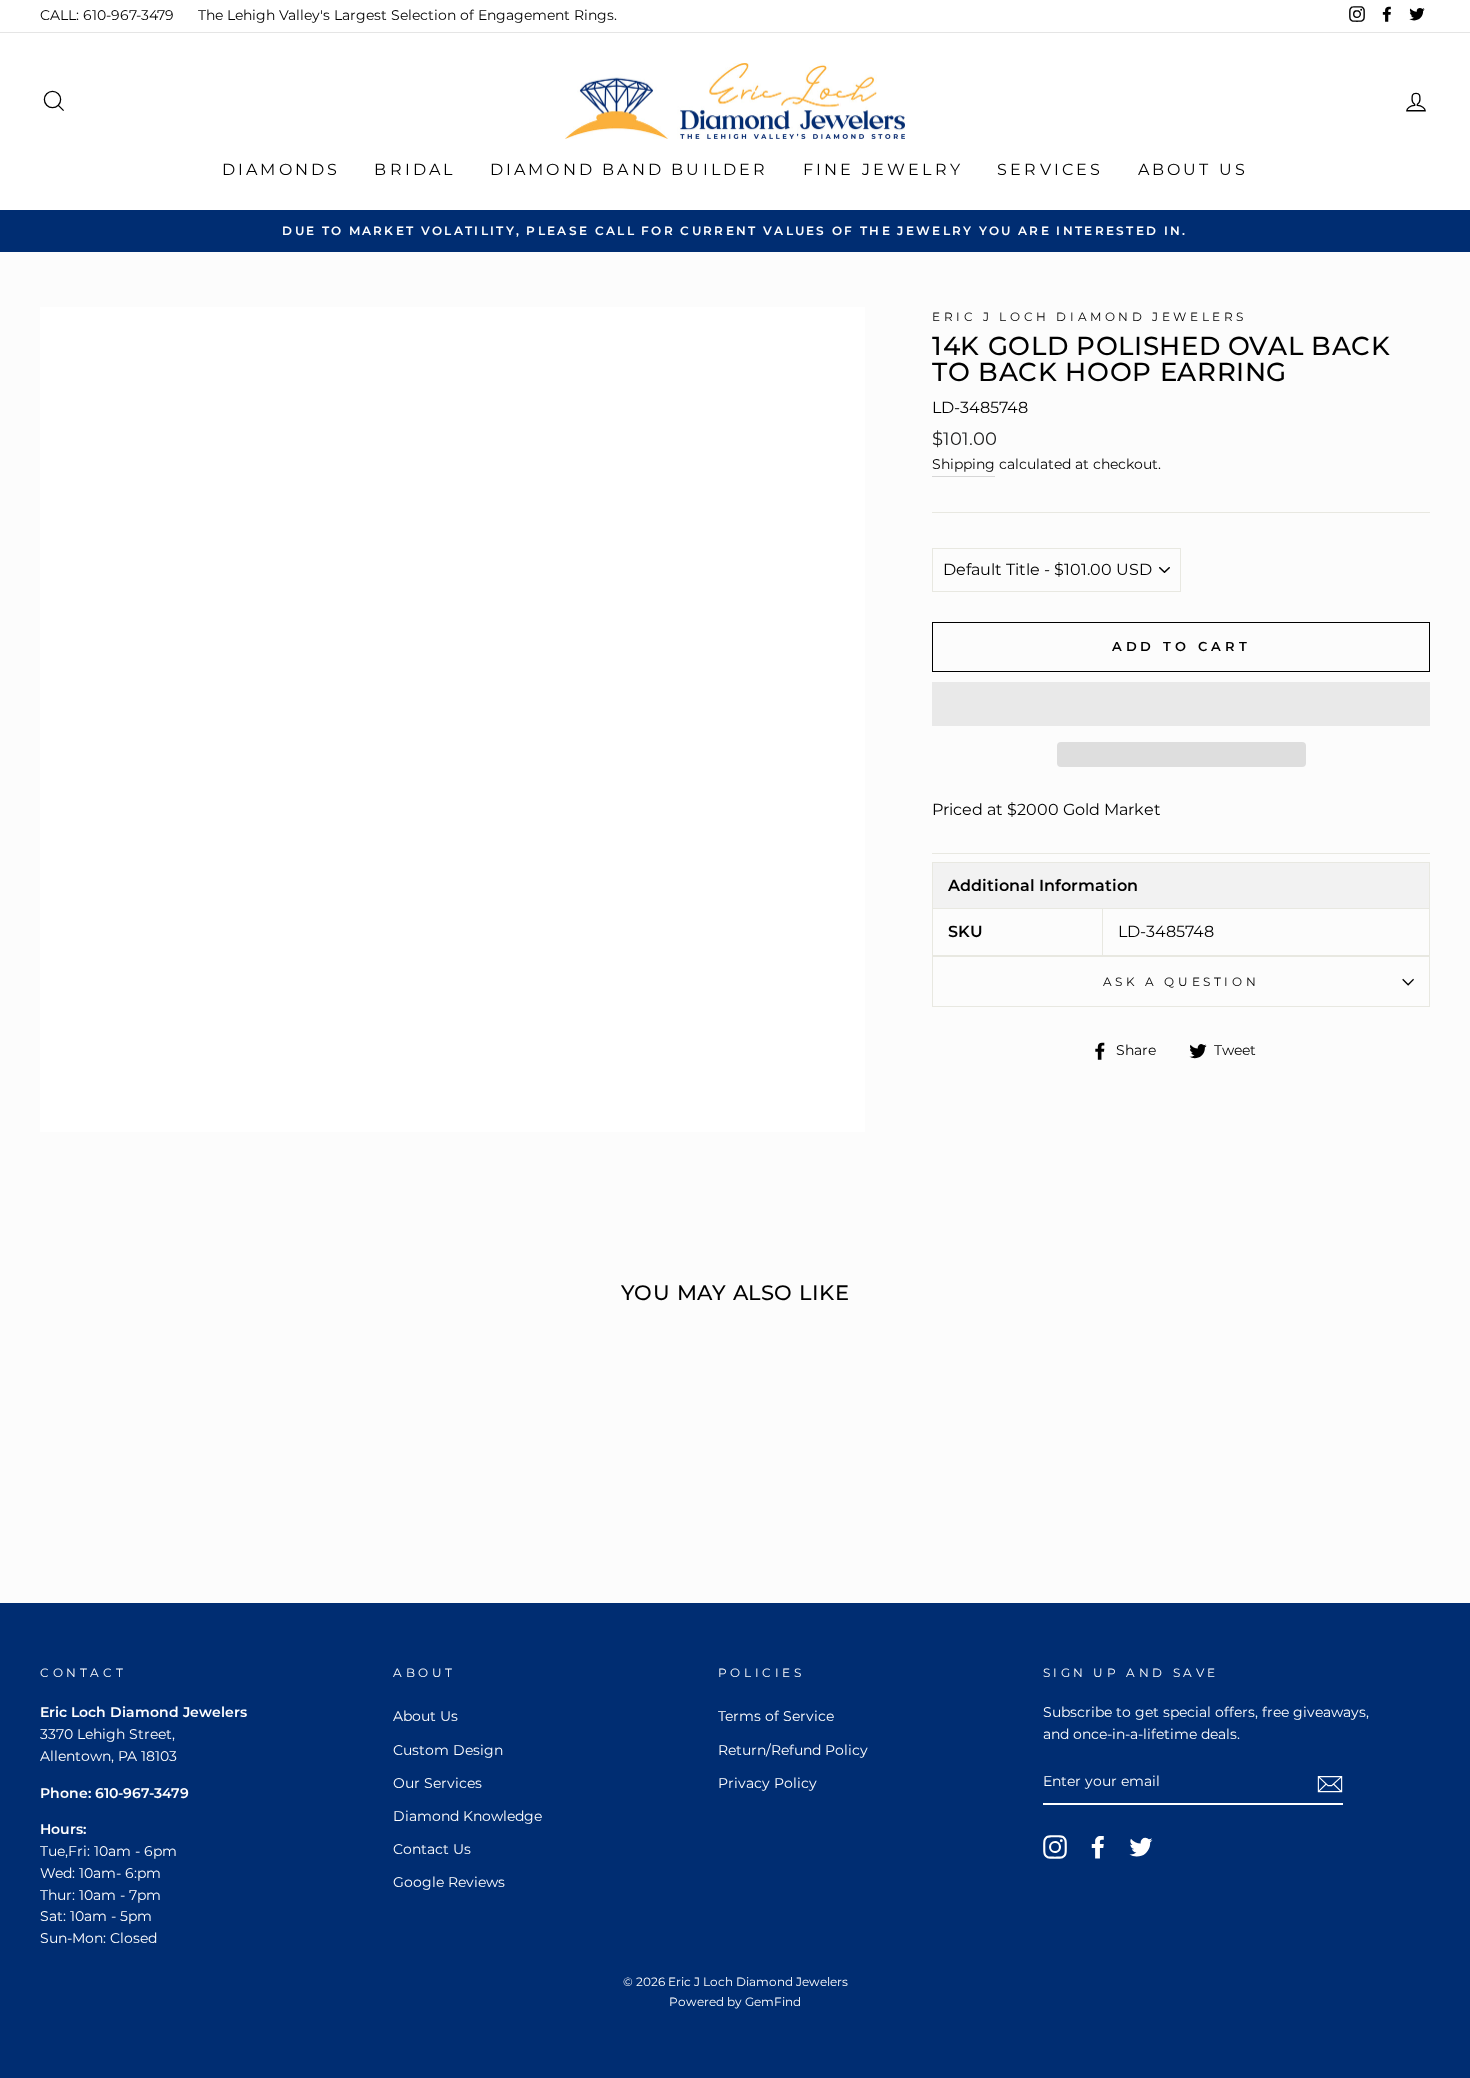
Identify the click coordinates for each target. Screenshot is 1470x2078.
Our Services (437, 1783)
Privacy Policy (767, 1783)
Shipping (963, 464)
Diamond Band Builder (629, 169)
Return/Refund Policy (793, 1750)
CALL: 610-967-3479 (107, 15)
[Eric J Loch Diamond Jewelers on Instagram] (1055, 1847)
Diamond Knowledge (467, 1816)
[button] (1181, 704)
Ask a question (1181, 981)
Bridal (414, 169)
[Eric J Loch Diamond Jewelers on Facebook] (1098, 1847)
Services (1050, 169)
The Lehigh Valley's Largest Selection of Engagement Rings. (407, 15)
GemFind (773, 2001)
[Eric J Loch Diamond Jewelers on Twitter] (1141, 1847)
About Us (1193, 169)
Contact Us (432, 1849)
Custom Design (448, 1750)
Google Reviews (449, 1882)
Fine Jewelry (883, 169)
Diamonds (281, 169)
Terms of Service (776, 1716)
